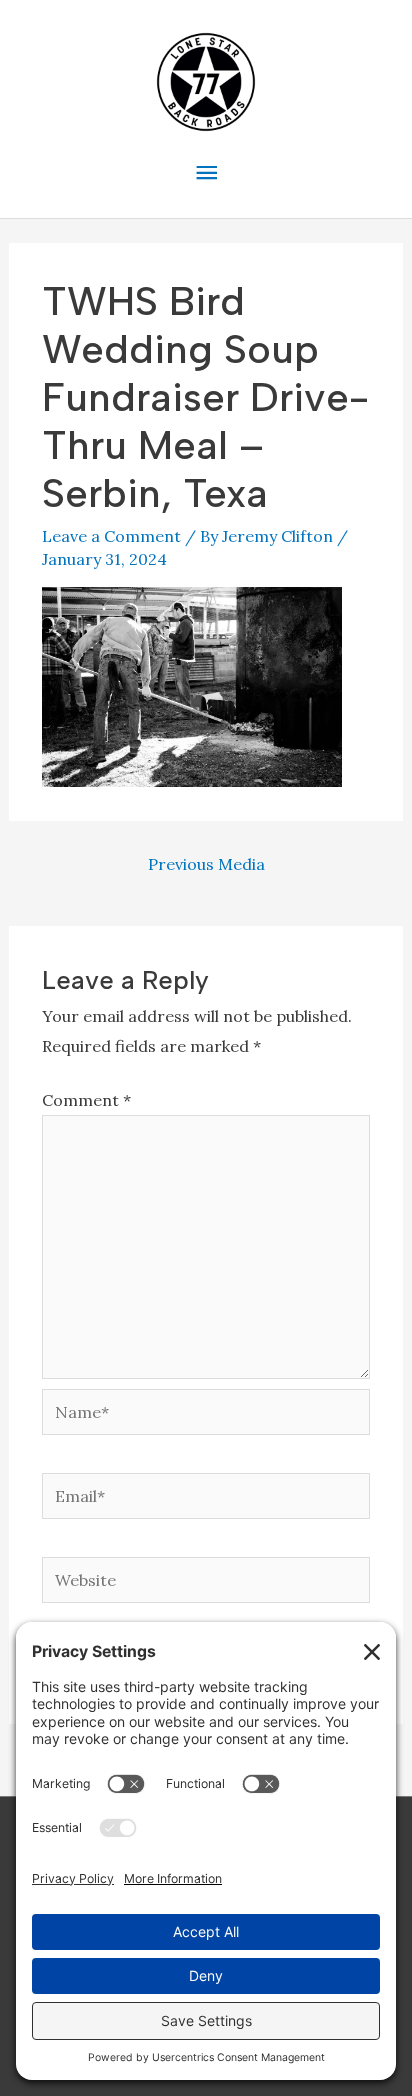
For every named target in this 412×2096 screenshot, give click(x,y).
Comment (86, 1100)
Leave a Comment (111, 536)
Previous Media (206, 864)
